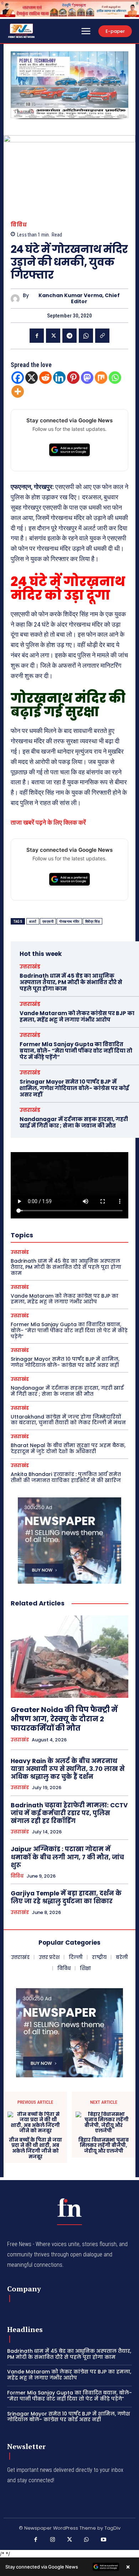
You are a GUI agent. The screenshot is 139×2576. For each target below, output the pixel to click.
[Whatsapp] (115, 378)
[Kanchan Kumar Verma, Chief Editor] (17, 299)
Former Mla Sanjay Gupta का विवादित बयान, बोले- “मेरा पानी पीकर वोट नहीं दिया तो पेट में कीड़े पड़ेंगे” (76, 1051)
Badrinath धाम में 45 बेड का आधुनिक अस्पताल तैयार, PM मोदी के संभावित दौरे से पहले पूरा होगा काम (71, 982)
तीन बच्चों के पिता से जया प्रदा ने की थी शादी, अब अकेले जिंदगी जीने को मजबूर (35, 2148)
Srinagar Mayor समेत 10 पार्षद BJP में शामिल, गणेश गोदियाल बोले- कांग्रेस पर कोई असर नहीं (74, 1088)
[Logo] (69, 2208)
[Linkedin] (59, 378)
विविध (19, 225)
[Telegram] (69, 336)
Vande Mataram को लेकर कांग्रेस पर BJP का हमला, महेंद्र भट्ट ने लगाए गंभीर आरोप (77, 1016)
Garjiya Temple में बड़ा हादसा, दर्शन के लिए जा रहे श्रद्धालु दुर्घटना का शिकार (66, 1897)
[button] (19, 85)
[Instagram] (53, 2540)
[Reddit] (45, 378)
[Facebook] (37, 336)
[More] (18, 391)
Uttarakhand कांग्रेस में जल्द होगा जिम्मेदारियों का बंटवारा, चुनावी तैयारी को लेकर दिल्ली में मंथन (68, 1420)
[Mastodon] (87, 378)
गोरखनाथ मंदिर (69, 922)
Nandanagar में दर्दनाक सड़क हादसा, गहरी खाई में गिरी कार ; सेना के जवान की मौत (74, 1122)
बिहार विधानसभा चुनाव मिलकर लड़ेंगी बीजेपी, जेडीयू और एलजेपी (104, 2146)
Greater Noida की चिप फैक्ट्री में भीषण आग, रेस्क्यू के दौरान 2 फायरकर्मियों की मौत (64, 1719)
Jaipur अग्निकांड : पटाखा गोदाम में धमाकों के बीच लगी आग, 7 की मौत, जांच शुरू (67, 1857)
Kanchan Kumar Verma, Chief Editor (79, 299)
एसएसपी (48, 922)
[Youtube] (103, 2540)
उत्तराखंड (30, 966)
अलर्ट (33, 922)
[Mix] (101, 378)
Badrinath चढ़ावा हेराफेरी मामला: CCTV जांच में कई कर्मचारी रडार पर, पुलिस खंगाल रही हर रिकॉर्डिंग (69, 1813)
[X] (53, 336)
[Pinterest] (73, 378)
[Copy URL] (102, 336)
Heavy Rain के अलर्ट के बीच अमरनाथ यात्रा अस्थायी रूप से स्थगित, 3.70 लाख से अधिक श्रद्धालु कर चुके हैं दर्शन (68, 1769)
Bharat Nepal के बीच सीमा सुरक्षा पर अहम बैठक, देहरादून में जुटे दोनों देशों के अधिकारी (68, 1448)
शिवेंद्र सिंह (93, 922)
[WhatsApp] (86, 336)
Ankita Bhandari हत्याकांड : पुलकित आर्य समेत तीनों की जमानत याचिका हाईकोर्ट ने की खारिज (66, 1477)
